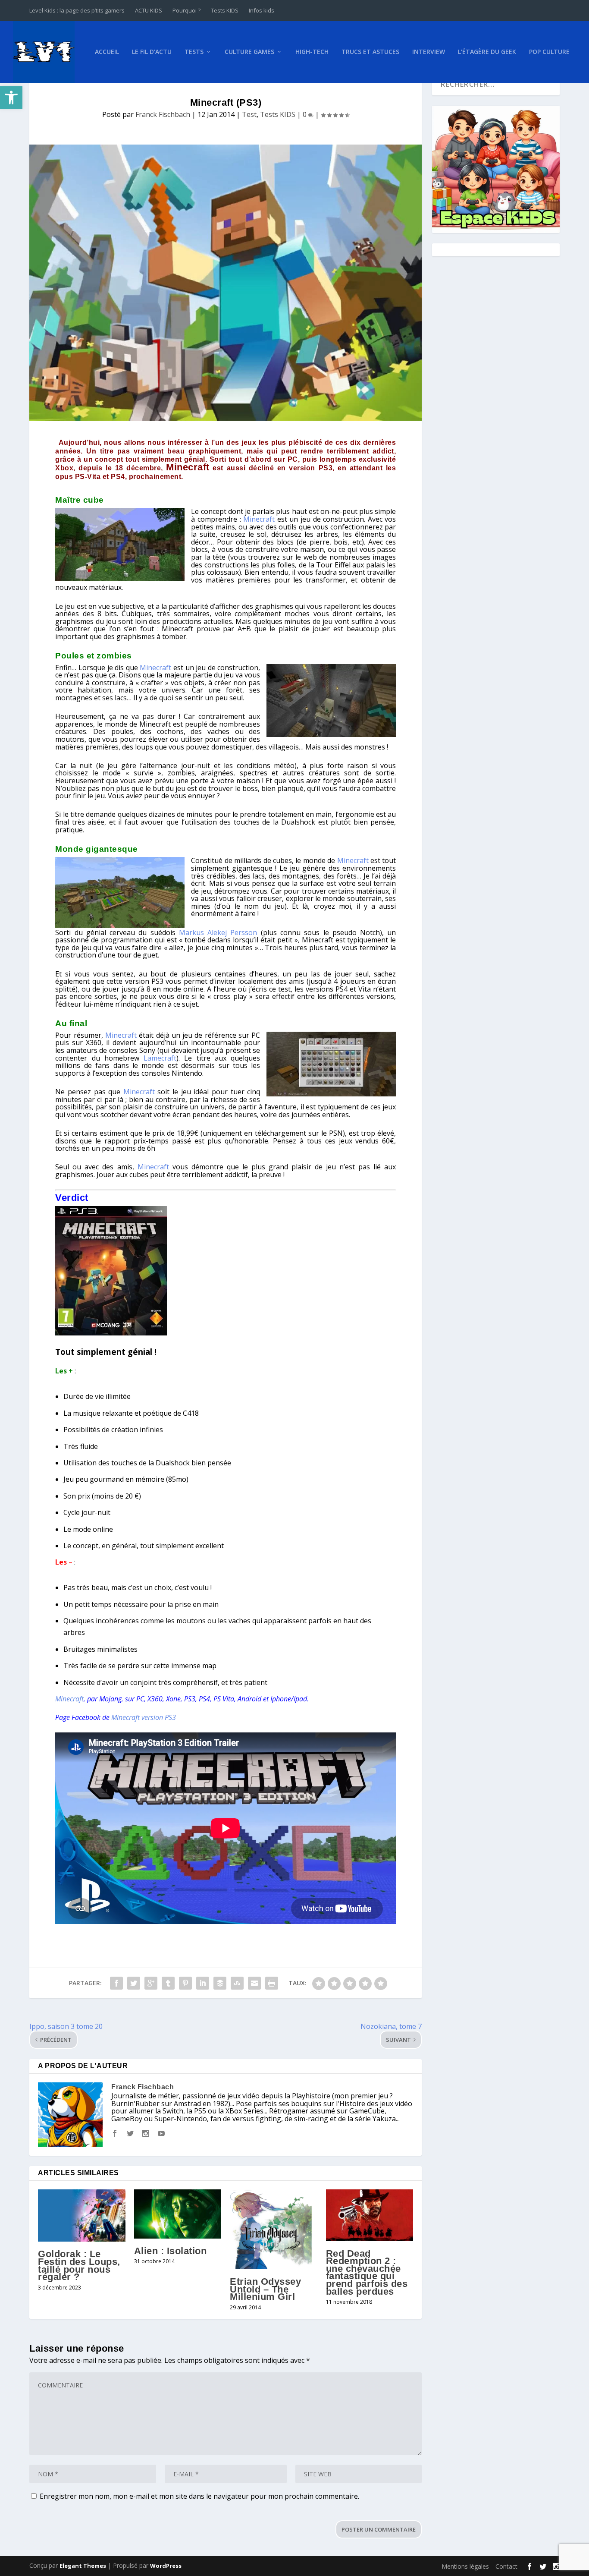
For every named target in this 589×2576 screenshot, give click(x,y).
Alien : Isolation (171, 2251)
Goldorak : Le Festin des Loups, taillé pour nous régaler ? (79, 2265)
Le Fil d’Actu (152, 52)
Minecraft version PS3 (144, 1717)
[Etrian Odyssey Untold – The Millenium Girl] (274, 2229)
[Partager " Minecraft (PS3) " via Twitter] (134, 1983)
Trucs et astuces (370, 52)
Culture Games (249, 52)
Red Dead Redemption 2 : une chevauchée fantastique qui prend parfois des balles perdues (367, 2272)
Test (249, 114)
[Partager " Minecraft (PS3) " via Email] (254, 1983)
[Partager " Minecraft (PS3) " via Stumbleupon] (237, 1983)
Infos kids (262, 10)
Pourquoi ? (186, 10)
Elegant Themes (83, 2566)
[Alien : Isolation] (178, 2214)
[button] (11, 98)
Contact (506, 2566)
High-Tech (312, 52)
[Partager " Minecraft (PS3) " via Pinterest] (185, 1983)
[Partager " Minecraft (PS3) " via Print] (272, 1983)
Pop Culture (549, 52)
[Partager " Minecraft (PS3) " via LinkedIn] (203, 1983)
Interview (429, 52)
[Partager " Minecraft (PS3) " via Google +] (151, 1983)
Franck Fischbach (163, 114)
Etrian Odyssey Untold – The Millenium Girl (265, 2289)
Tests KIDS (225, 10)
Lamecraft (160, 1058)
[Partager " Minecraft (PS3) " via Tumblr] (168, 1983)
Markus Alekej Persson (218, 932)
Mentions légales (465, 2566)
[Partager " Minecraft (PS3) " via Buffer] (220, 1983)
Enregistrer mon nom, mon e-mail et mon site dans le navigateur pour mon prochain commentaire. (199, 2496)
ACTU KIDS (149, 10)
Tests (194, 52)
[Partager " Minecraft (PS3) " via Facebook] (116, 1983)
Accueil (107, 52)
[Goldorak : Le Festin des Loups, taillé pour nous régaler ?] (82, 2216)
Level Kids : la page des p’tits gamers (77, 10)
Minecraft (188, 467)
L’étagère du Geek (487, 52)
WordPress (166, 2566)
